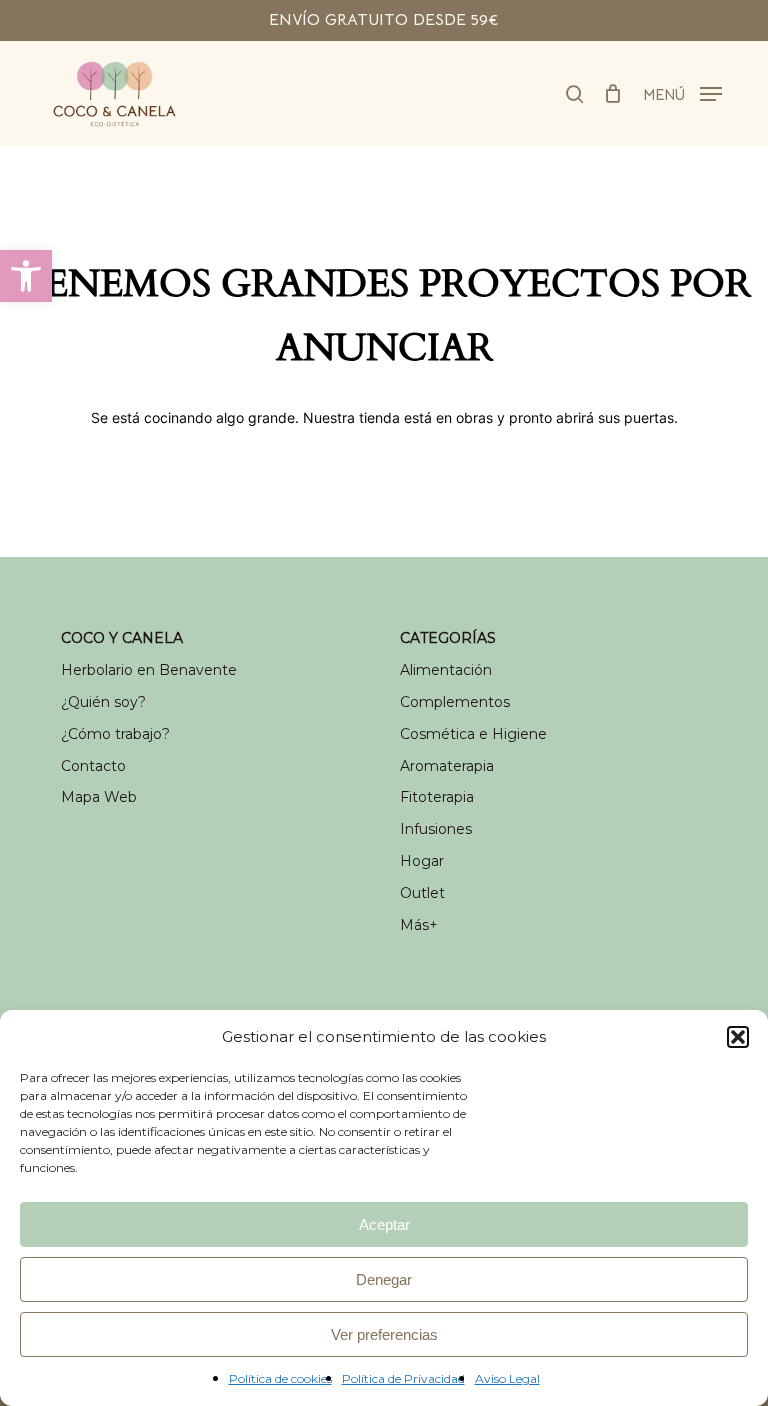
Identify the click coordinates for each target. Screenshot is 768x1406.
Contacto (93, 766)
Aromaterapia (447, 766)
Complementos (455, 702)
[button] (26, 276)
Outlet (422, 893)
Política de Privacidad (403, 1378)
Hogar (422, 861)
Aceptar (384, 1224)
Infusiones (436, 829)
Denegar (384, 1279)
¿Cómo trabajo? (115, 734)
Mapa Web (99, 797)
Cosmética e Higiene (473, 734)
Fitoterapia (437, 797)
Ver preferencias (384, 1334)
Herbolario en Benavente (149, 670)
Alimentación (446, 670)
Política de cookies (280, 1378)
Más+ (419, 925)
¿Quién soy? (103, 702)
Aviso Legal (507, 1378)
